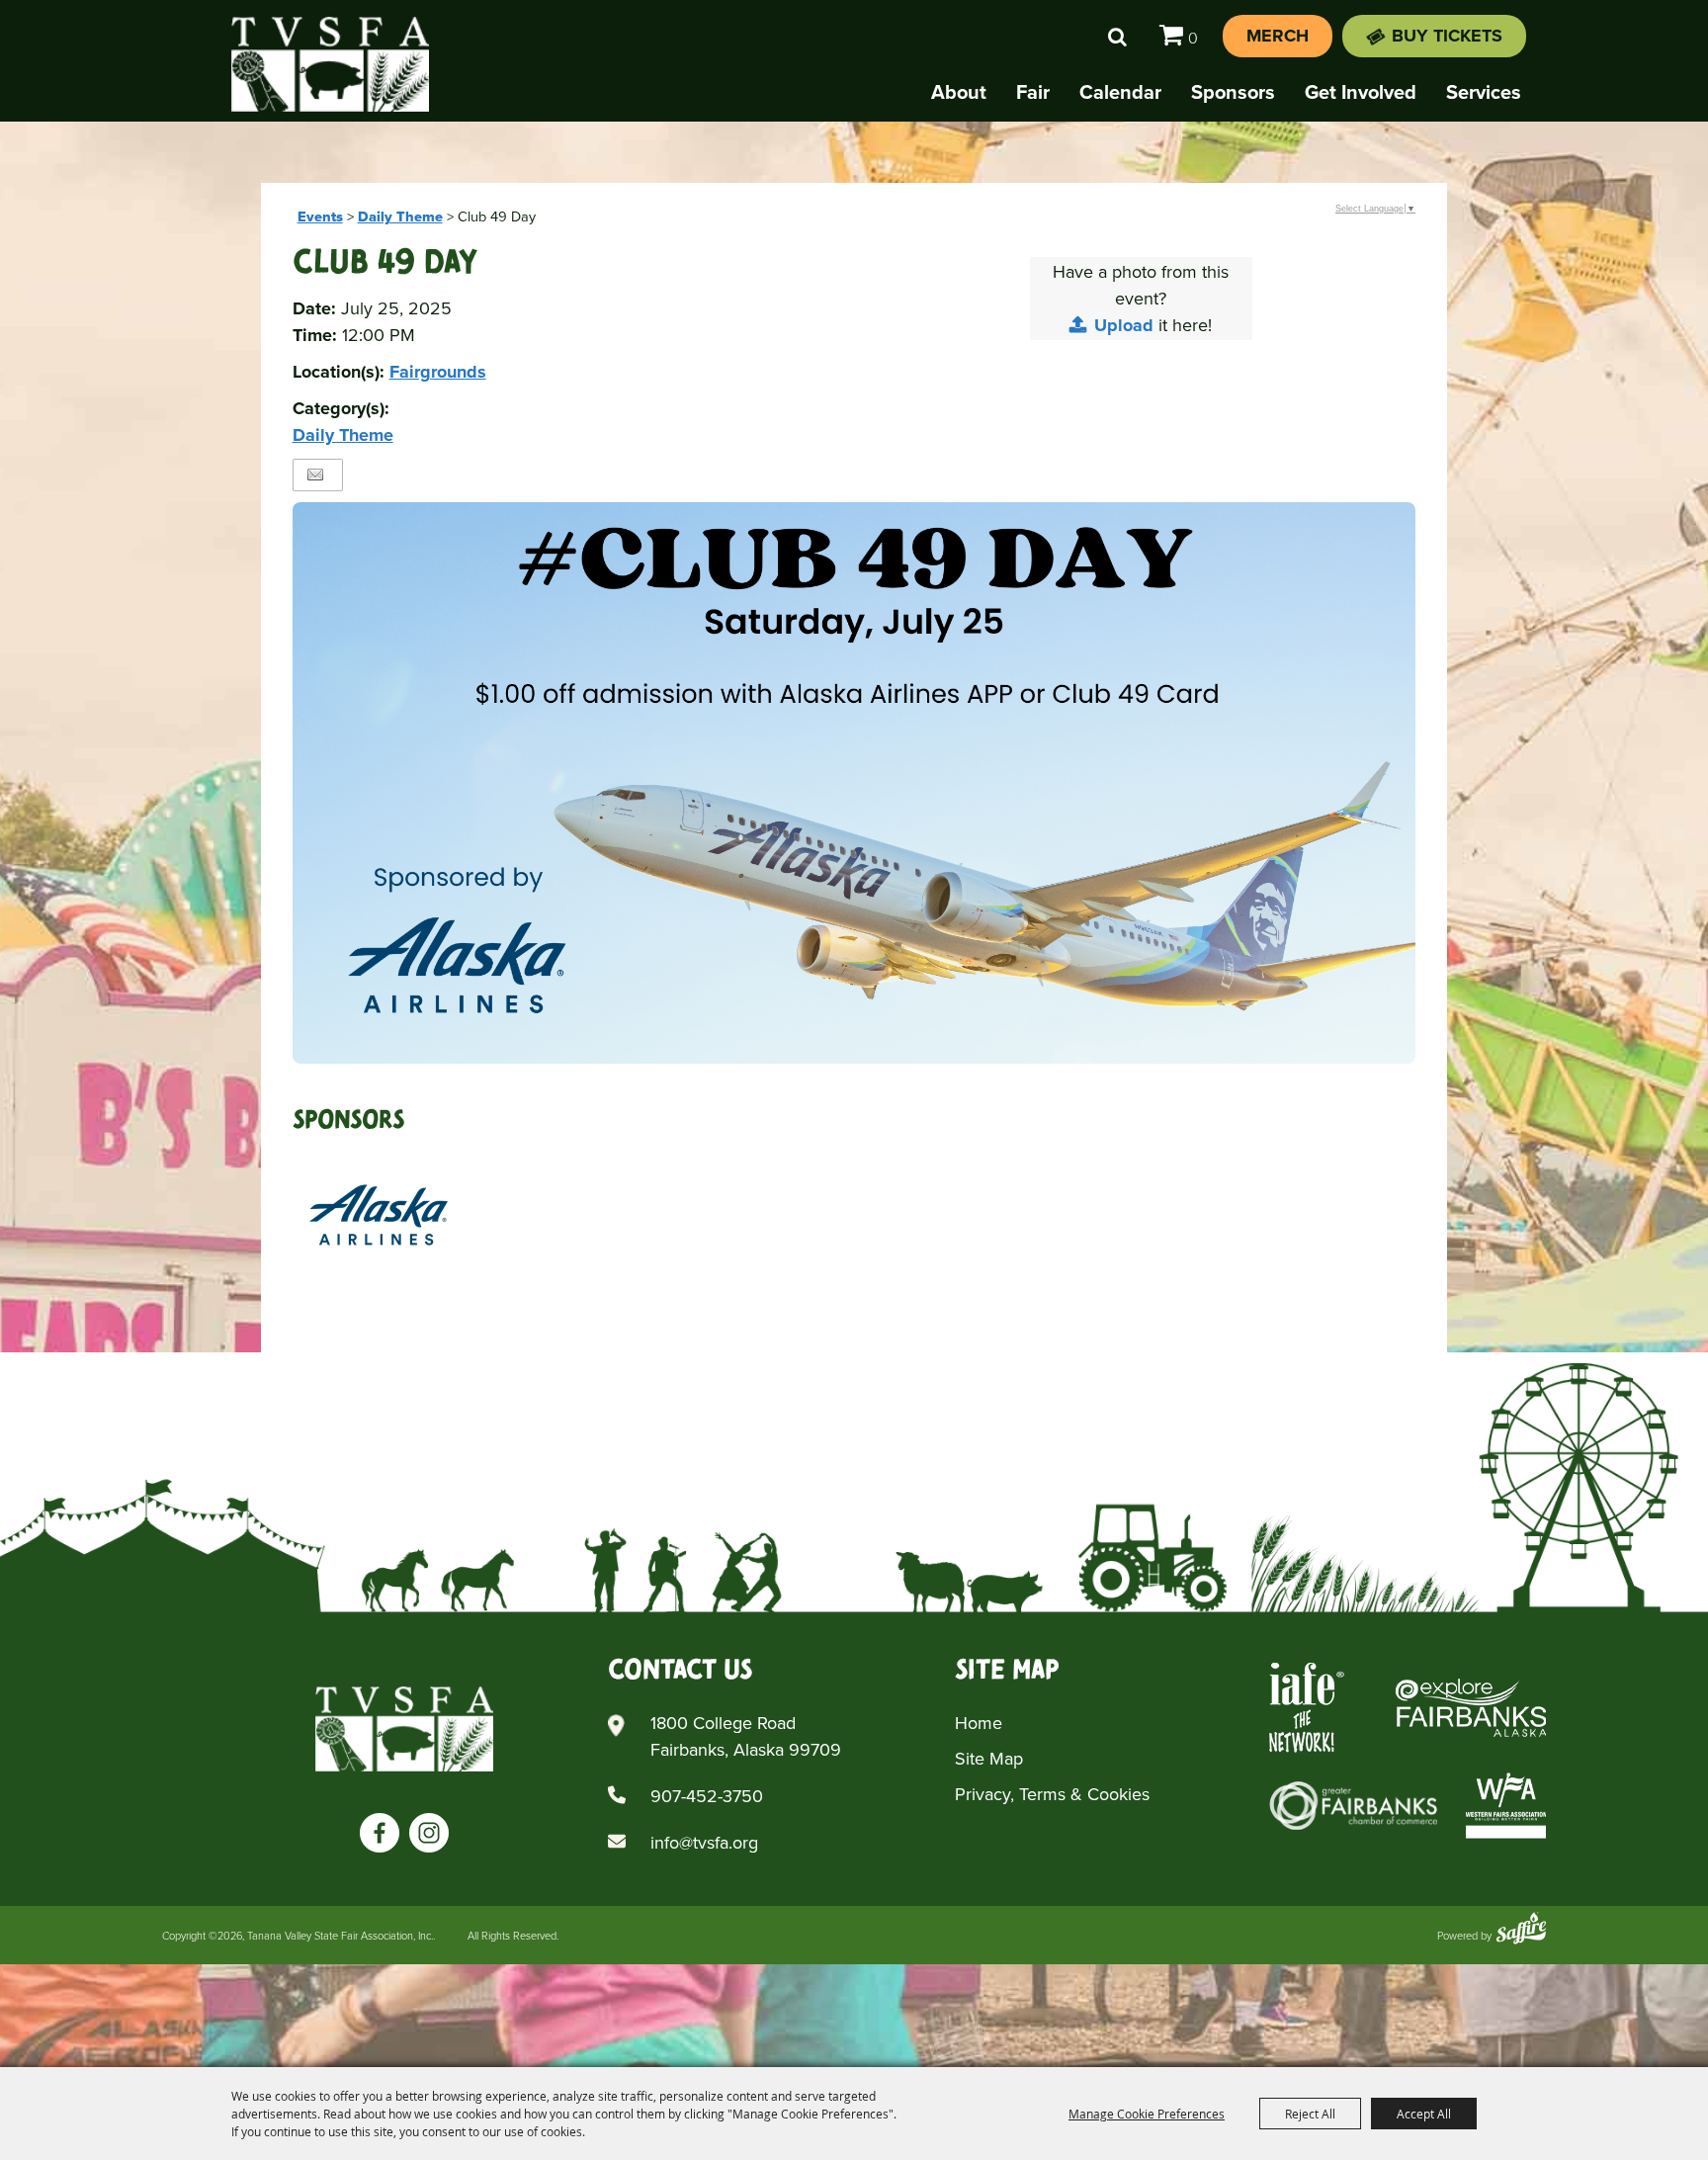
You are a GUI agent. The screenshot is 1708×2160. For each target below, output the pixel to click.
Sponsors (1233, 92)
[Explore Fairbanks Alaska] (1471, 1708)
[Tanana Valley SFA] (404, 1729)
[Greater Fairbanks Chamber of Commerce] (1353, 1806)
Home (979, 1723)
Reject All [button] (1310, 2114)
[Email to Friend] (315, 475)
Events (320, 216)
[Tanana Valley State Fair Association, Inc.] (330, 64)
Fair (1033, 92)
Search (1117, 37)
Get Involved (1361, 92)
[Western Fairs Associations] (1506, 1806)
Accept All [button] (1424, 2114)
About (959, 92)
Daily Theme (400, 216)
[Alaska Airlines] (379, 1215)
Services (1484, 92)
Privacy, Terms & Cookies (1052, 1794)
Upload (1124, 325)
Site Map (989, 1759)
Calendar (1120, 92)
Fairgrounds (438, 372)
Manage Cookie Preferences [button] (1147, 2114)
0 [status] (1193, 38)
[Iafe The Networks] (1307, 1708)
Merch (1278, 36)
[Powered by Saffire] (1521, 1930)
